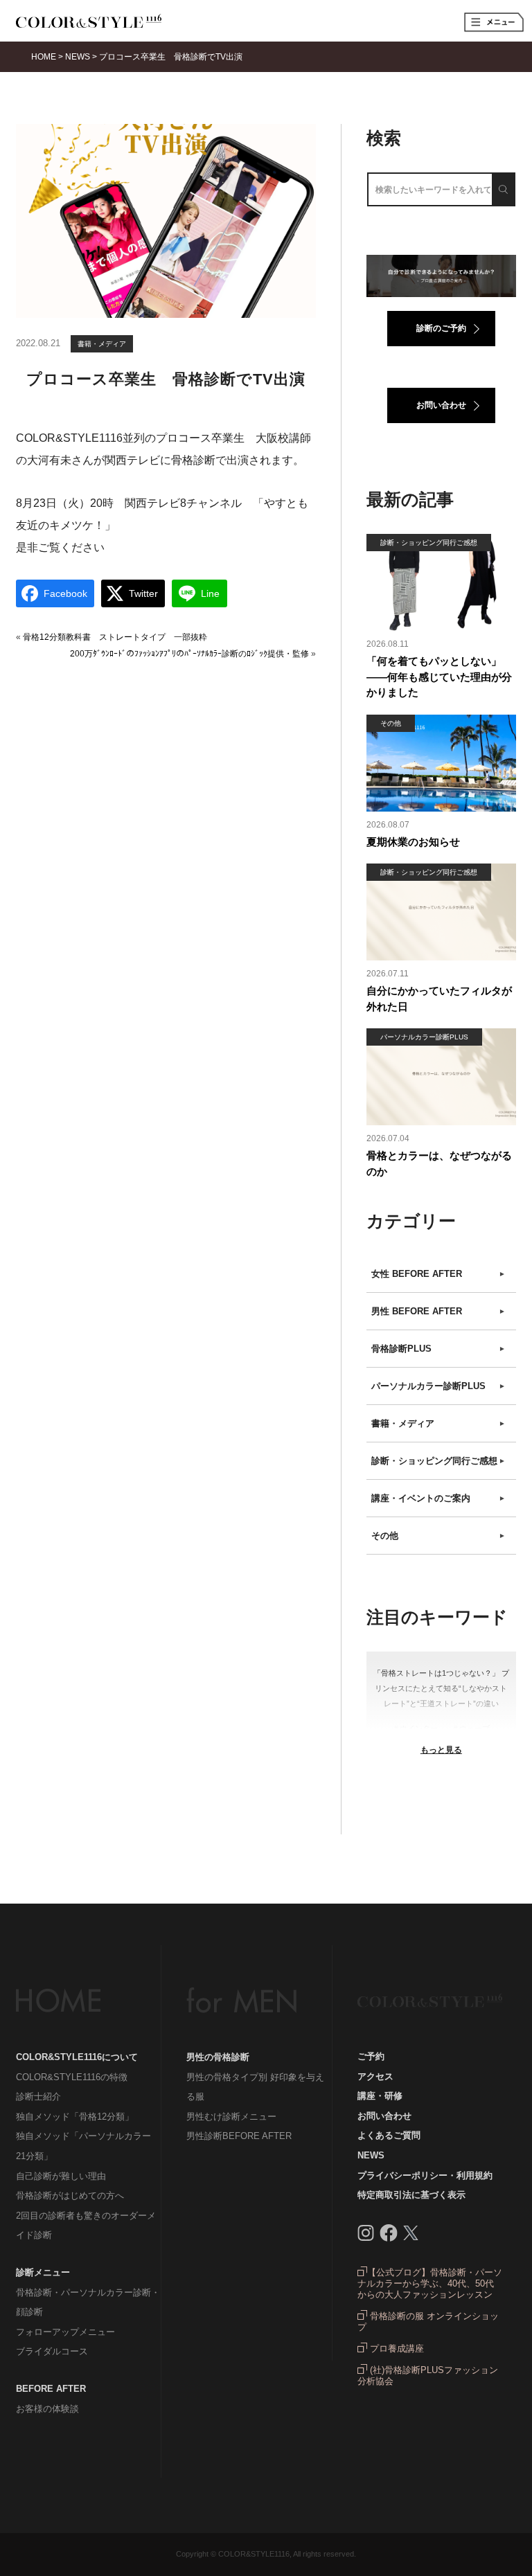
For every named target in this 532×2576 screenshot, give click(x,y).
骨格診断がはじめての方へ (70, 2195)
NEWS (371, 2155)
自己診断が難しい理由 (61, 2176)
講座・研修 (380, 2096)
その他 (438, 1536)
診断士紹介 (38, 2096)
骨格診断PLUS (438, 1349)
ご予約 (371, 2056)
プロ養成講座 (396, 2349)
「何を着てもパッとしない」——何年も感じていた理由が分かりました (439, 677)
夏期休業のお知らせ (413, 842)
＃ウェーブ (471, 1728)
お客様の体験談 (47, 2409)
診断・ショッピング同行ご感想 (438, 1461)
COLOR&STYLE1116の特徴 (72, 2077)
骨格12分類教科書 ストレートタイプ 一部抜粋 (115, 637)
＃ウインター (415, 1728)
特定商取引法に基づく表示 (411, 2195)
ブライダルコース (52, 2351)
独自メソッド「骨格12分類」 (75, 2117)
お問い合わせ (441, 405)
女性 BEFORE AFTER (438, 1274)
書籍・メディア (102, 344)
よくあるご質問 (389, 2135)
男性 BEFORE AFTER (438, 1311)
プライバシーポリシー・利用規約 (425, 2175)
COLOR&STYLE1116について (77, 2057)
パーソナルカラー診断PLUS (438, 1386)
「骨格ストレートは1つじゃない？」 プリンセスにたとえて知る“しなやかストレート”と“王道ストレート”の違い (441, 1688)
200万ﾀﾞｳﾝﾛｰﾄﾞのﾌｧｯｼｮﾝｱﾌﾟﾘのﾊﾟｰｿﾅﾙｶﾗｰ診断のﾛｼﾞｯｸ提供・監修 (189, 654)
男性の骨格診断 (218, 2057)
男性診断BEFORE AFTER (239, 2136)
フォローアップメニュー (65, 2332)
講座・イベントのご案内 (438, 1498)
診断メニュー (43, 2272)
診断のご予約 (441, 328)
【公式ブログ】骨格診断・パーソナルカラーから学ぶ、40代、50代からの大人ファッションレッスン (430, 2283)
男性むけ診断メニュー (231, 2117)
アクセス (375, 2076)
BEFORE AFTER (51, 2389)
